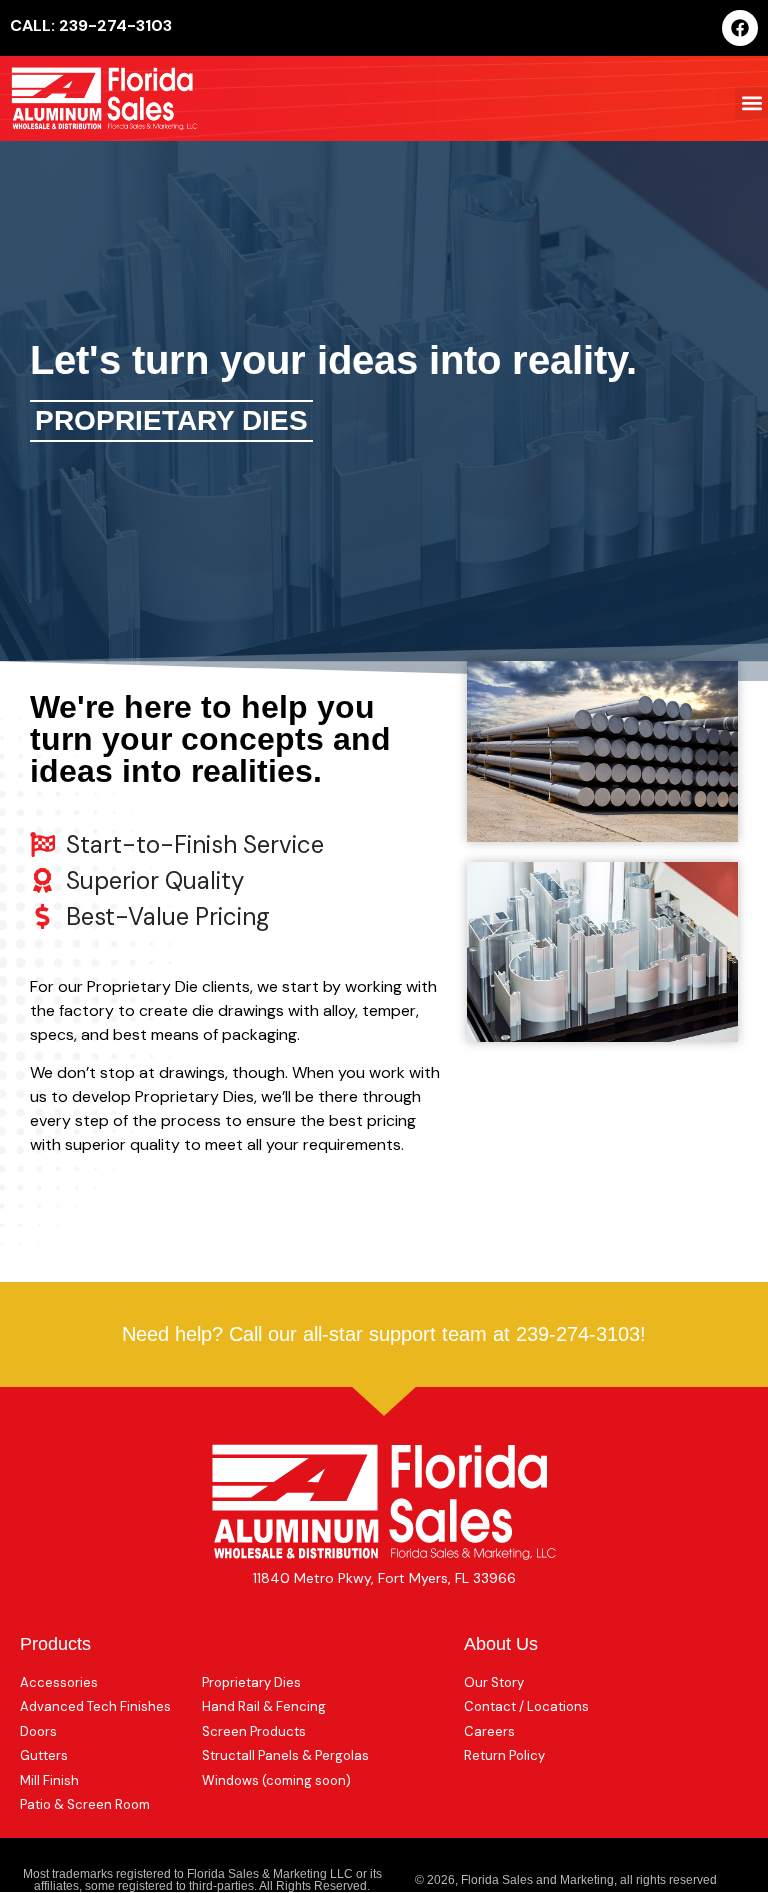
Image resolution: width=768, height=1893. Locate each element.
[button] (751, 103)
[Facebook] (740, 28)
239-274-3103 (578, 1334)
